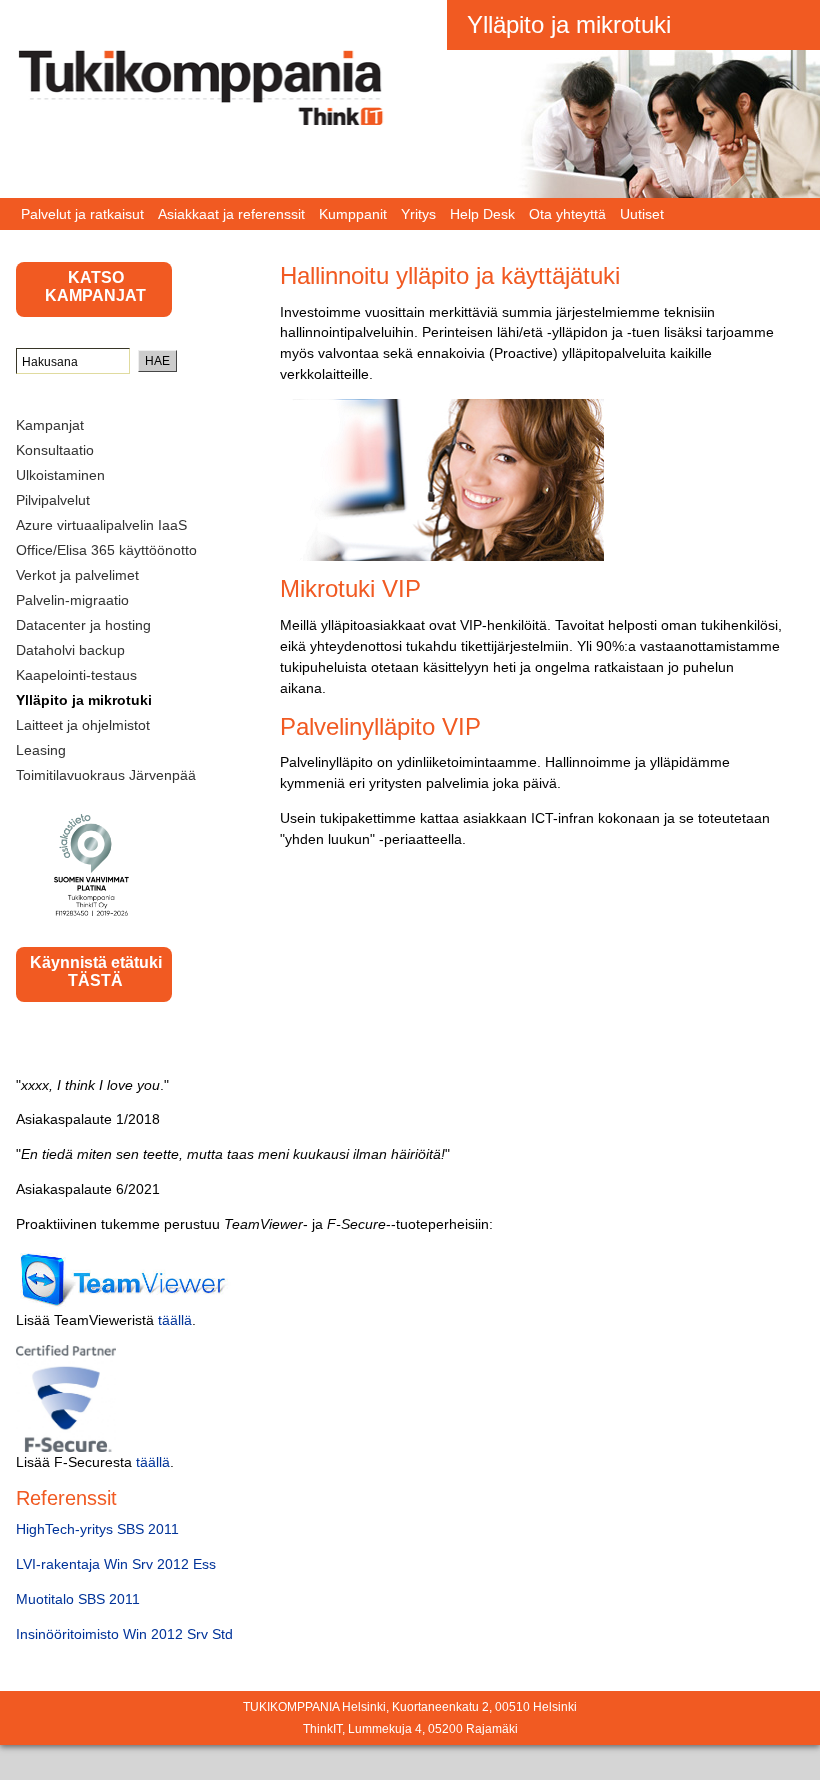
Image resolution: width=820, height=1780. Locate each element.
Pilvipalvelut (53, 500)
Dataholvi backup (70, 650)
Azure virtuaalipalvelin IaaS (101, 525)
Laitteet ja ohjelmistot (83, 725)
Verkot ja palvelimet (77, 575)
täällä (175, 1320)
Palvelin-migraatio (72, 600)
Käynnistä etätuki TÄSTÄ (96, 971)
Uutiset (642, 214)
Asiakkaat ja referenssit (231, 214)
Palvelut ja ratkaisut (82, 214)
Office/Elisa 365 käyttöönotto (106, 550)
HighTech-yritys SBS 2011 (97, 1529)
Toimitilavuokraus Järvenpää (106, 775)
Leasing (41, 750)
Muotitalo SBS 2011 (78, 1599)
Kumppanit (353, 214)
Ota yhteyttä (567, 214)
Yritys (418, 214)
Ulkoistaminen (60, 475)
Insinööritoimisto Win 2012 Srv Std (124, 1634)
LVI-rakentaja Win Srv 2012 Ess (116, 1564)
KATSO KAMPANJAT (95, 286)
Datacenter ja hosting (83, 625)
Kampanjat (50, 425)
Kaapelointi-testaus (76, 675)
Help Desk (482, 214)
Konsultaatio (55, 450)
